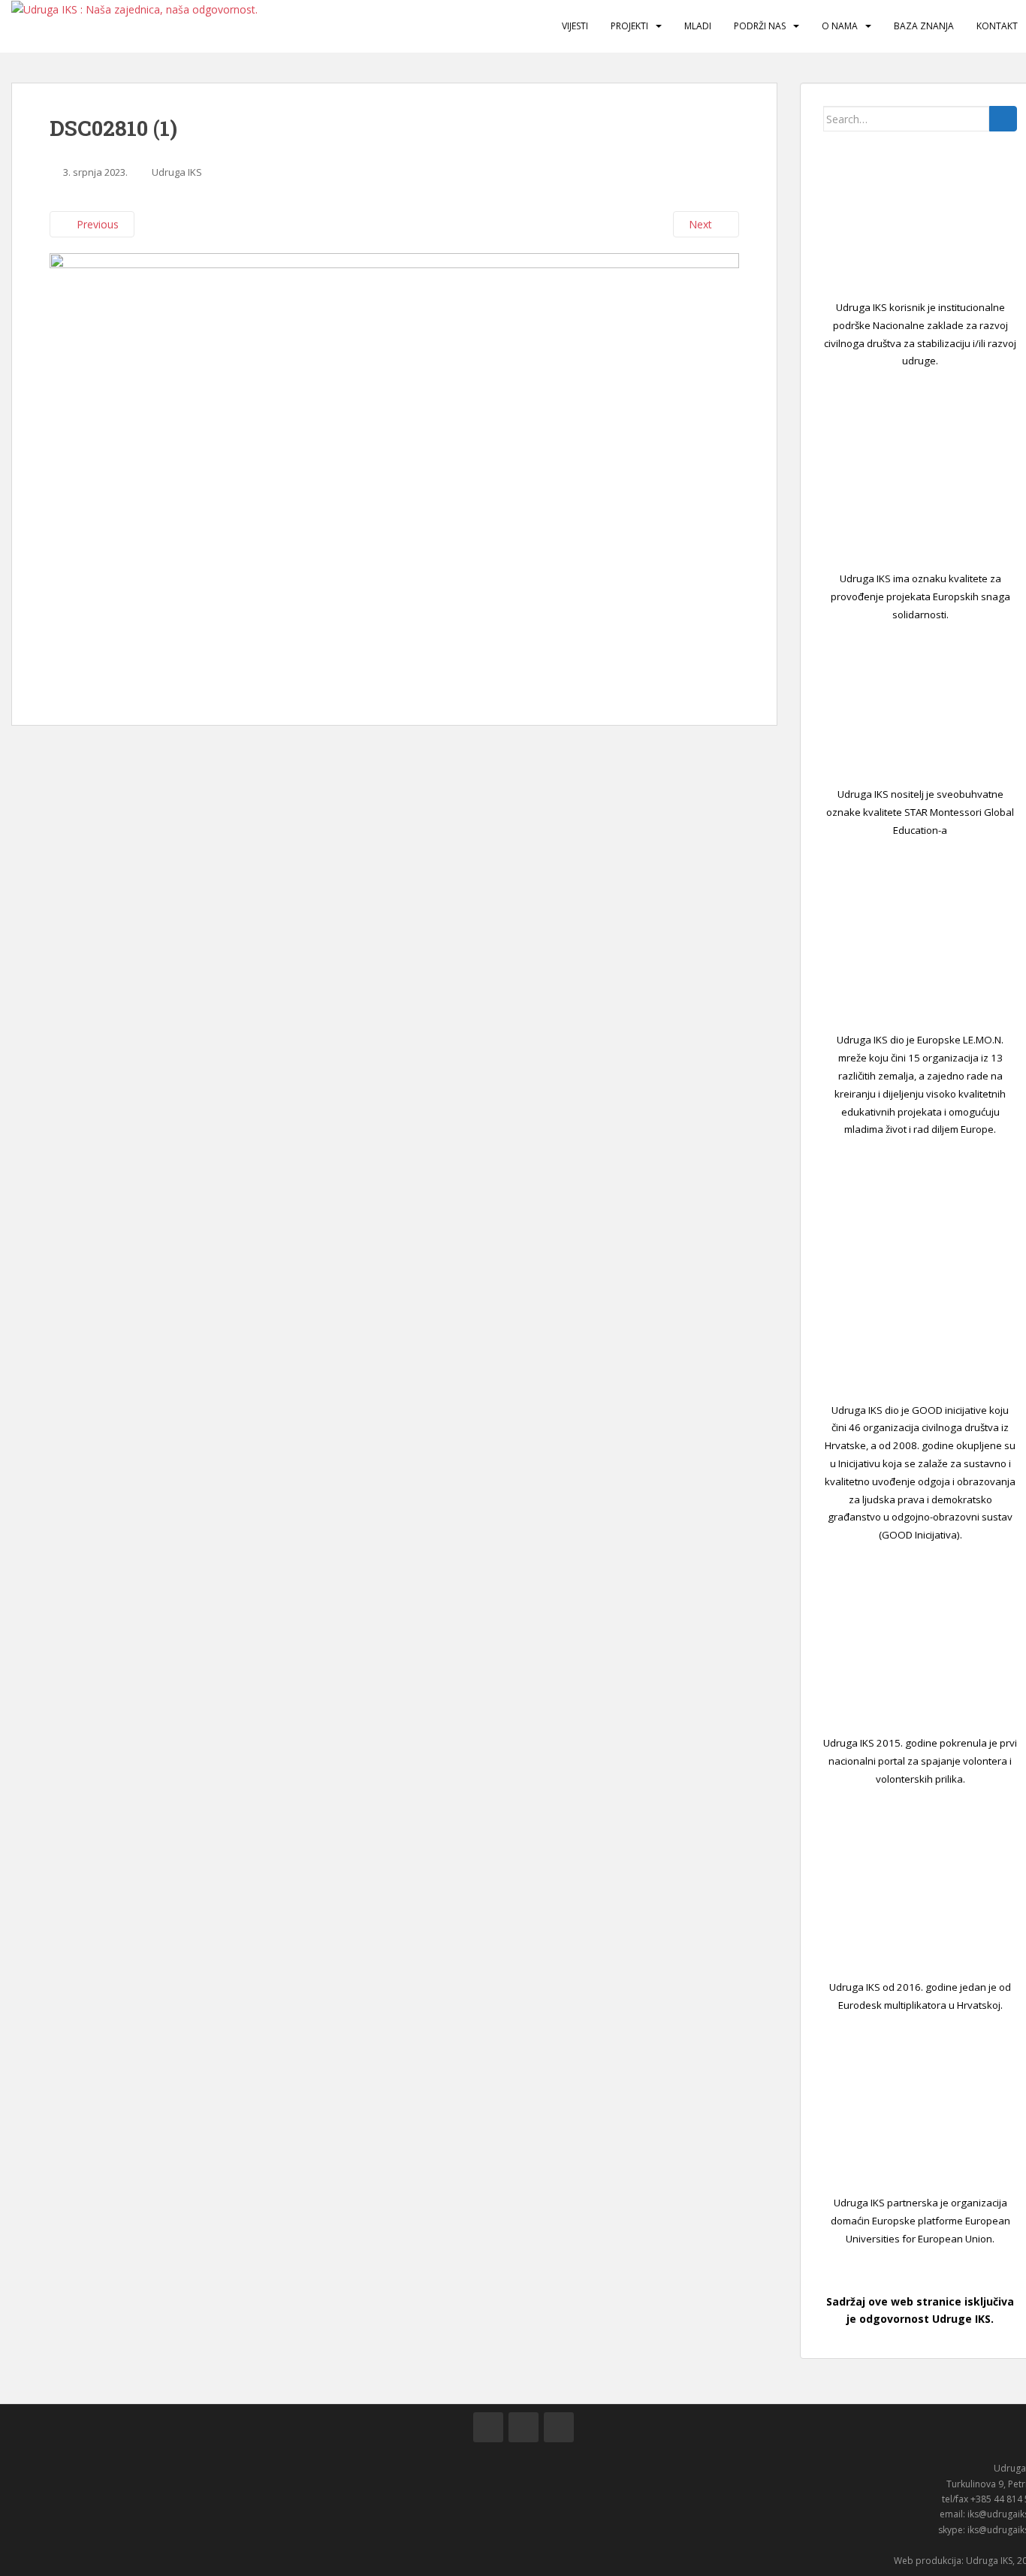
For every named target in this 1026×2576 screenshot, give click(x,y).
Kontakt (997, 26)
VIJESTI (575, 26)
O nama (840, 26)
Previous (96, 224)
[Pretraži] (1003, 119)
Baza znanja (924, 26)
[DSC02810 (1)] (394, 471)
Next (702, 224)
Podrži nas (760, 26)
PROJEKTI (629, 26)
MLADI (698, 26)
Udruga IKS (177, 172)
